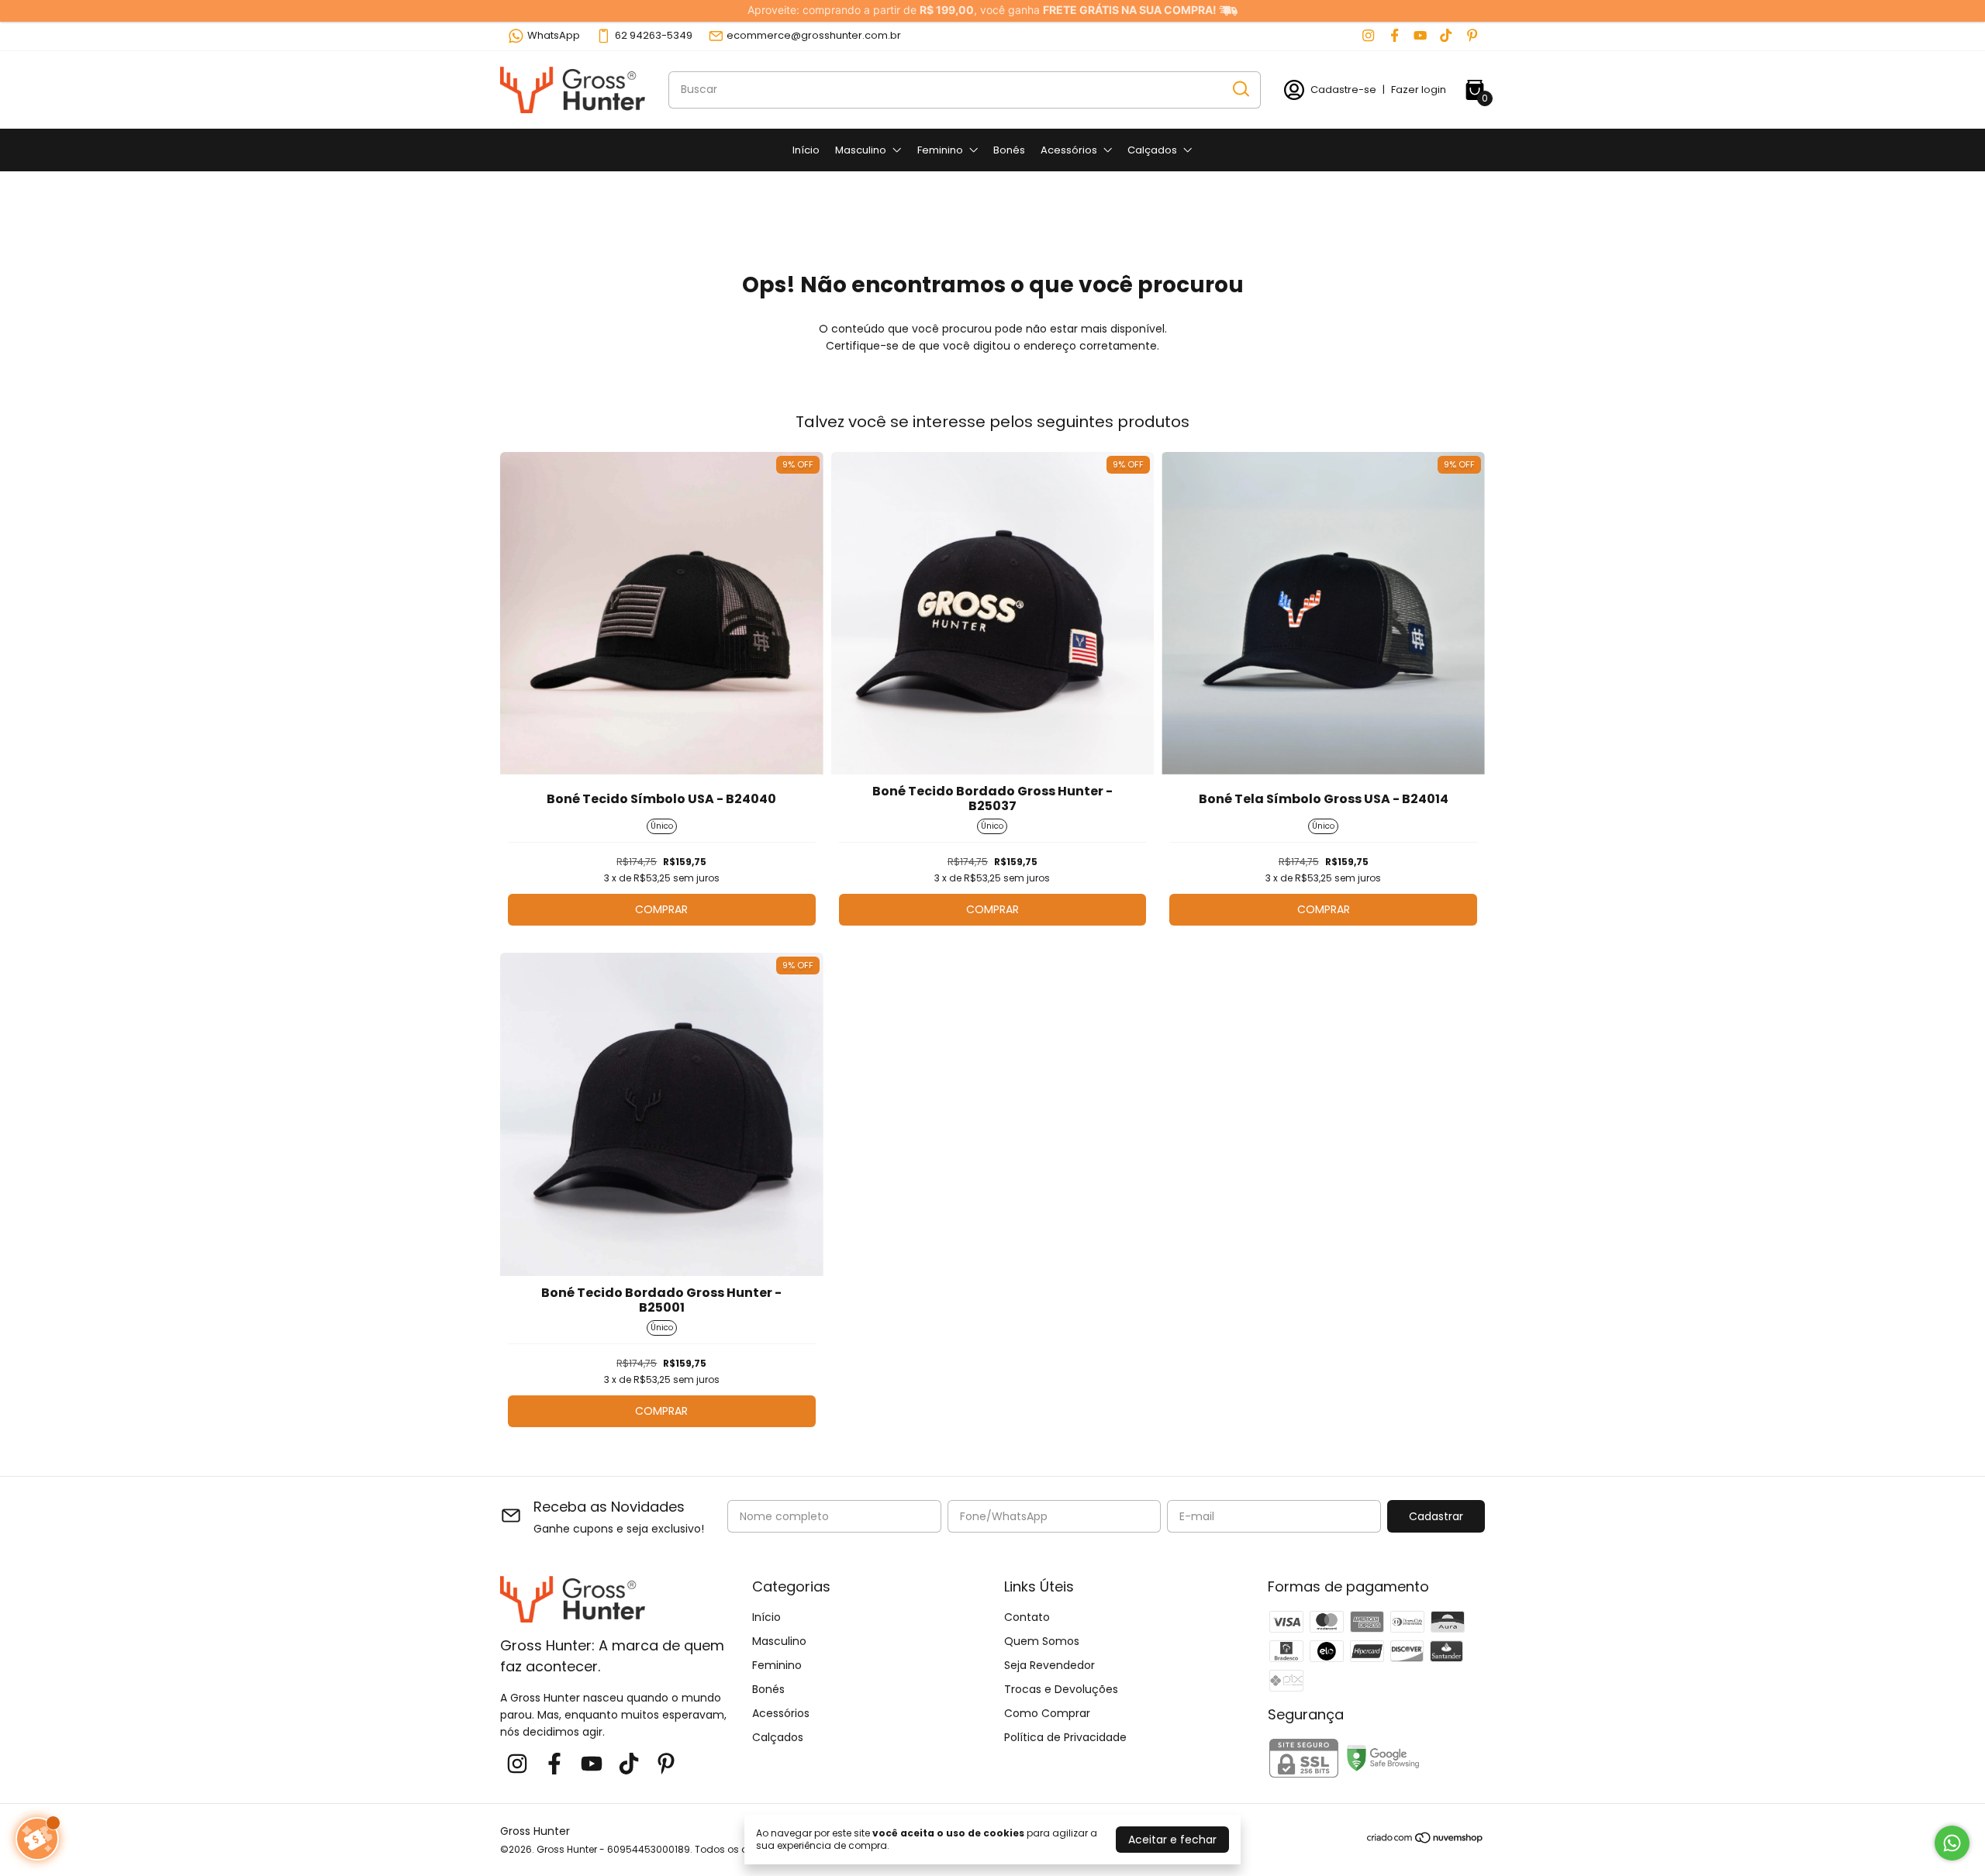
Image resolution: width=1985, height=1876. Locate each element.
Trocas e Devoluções (1061, 1689)
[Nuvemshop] (1426, 1840)
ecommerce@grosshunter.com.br (814, 35)
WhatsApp (554, 35)
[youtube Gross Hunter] (1420, 36)
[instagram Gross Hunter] (1368, 36)
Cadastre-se (1343, 90)
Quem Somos (1042, 1641)
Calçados (1152, 150)
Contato (1027, 1617)
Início (806, 150)
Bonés (1009, 150)
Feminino (940, 150)
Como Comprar (1047, 1713)
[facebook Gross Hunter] (1395, 36)
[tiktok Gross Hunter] (1446, 36)
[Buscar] (1240, 89)
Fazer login (1419, 90)
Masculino (861, 150)
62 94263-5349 (654, 35)
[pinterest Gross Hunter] (1472, 36)
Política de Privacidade (1065, 1737)
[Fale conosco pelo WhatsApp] (1952, 1843)
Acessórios (1069, 150)
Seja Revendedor (1049, 1665)
